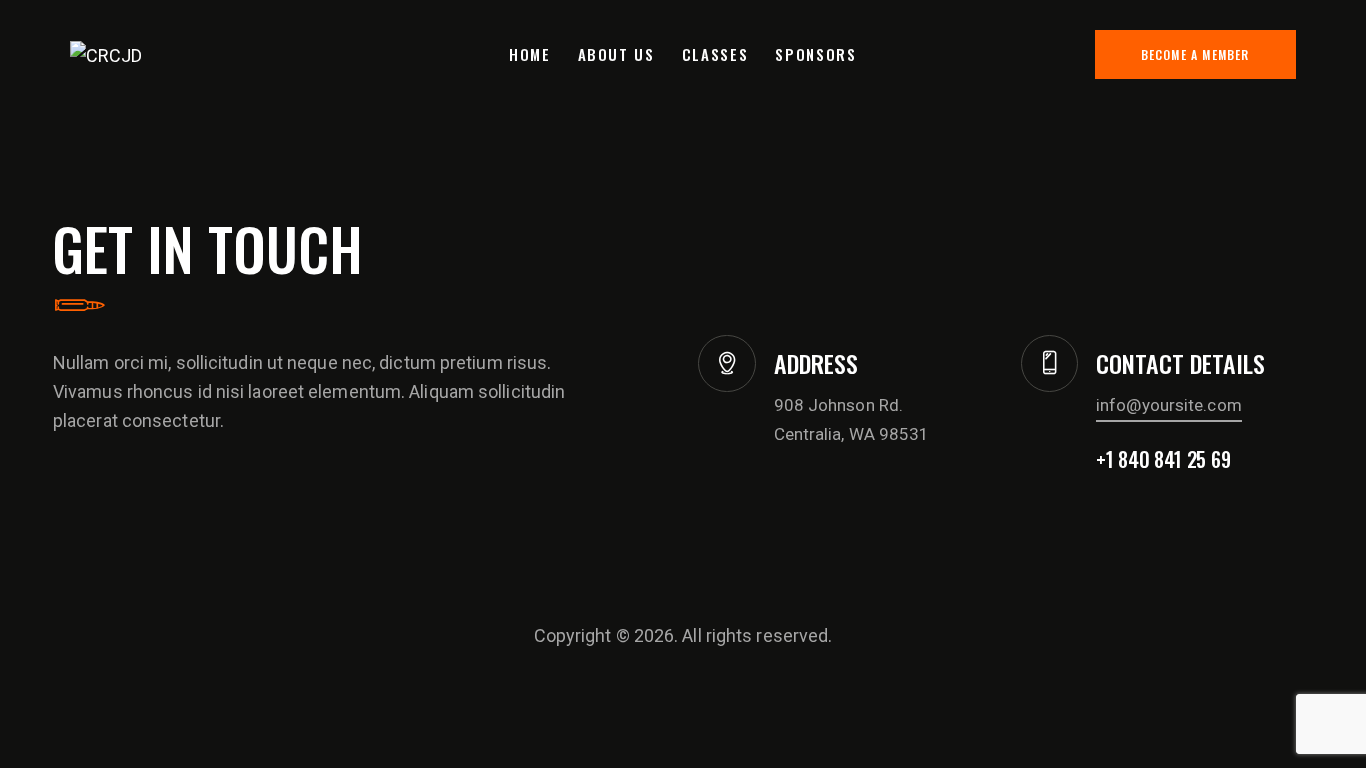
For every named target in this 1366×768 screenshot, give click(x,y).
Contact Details (1180, 363)
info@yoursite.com (1169, 405)
